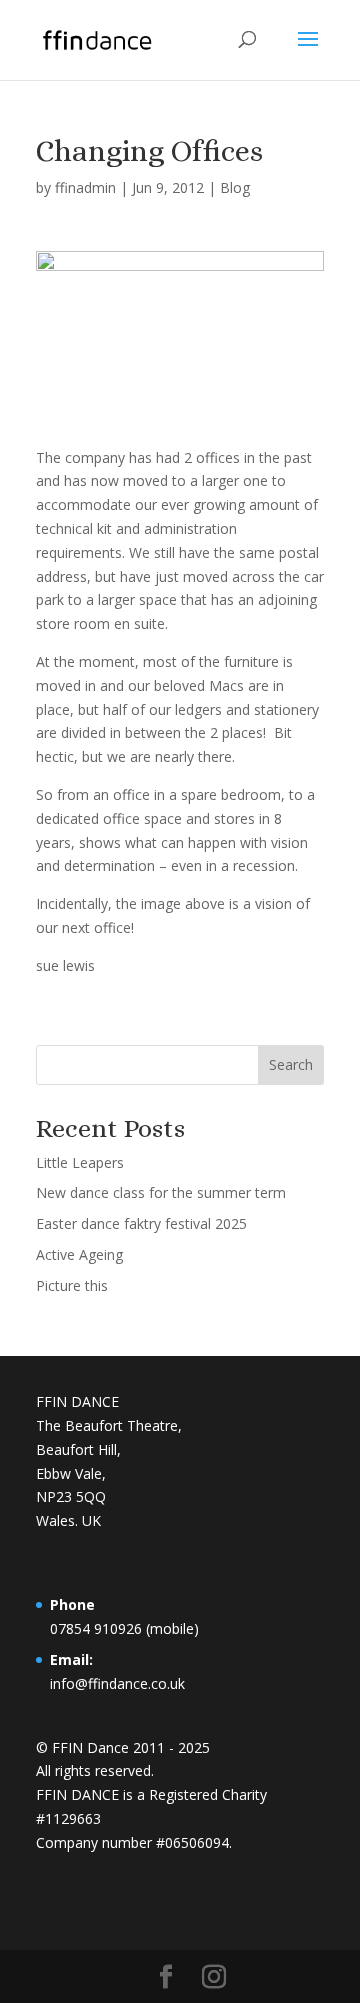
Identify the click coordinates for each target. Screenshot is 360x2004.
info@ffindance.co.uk (117, 1683)
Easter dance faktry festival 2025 (141, 1223)
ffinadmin (85, 187)
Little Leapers (80, 1162)
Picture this (72, 1285)
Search (291, 1064)
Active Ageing (79, 1254)
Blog (235, 187)
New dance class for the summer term (161, 1192)
